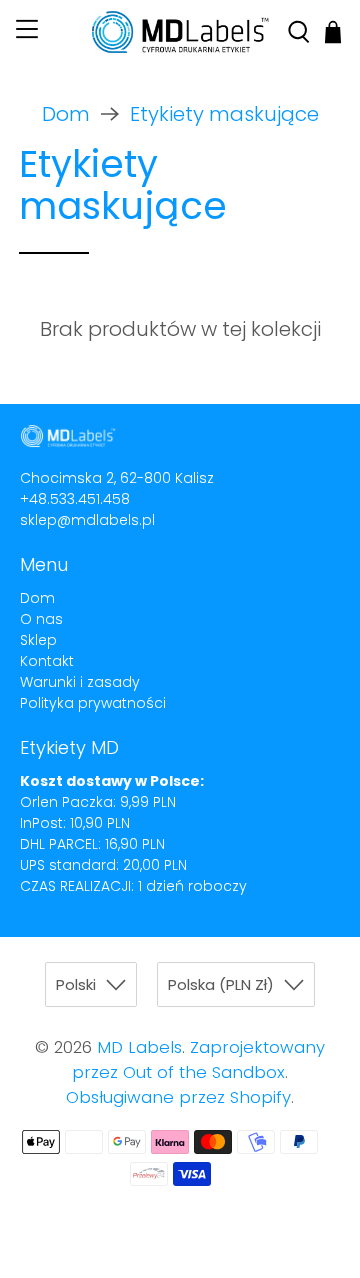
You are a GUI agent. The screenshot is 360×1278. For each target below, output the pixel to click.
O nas (41, 619)
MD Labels (139, 1047)
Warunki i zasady (80, 682)
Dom (66, 114)
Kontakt (47, 661)
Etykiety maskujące (224, 114)
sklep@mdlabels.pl (87, 520)
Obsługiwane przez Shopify (178, 1097)
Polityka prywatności (93, 703)
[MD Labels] (180, 31)
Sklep (38, 640)
